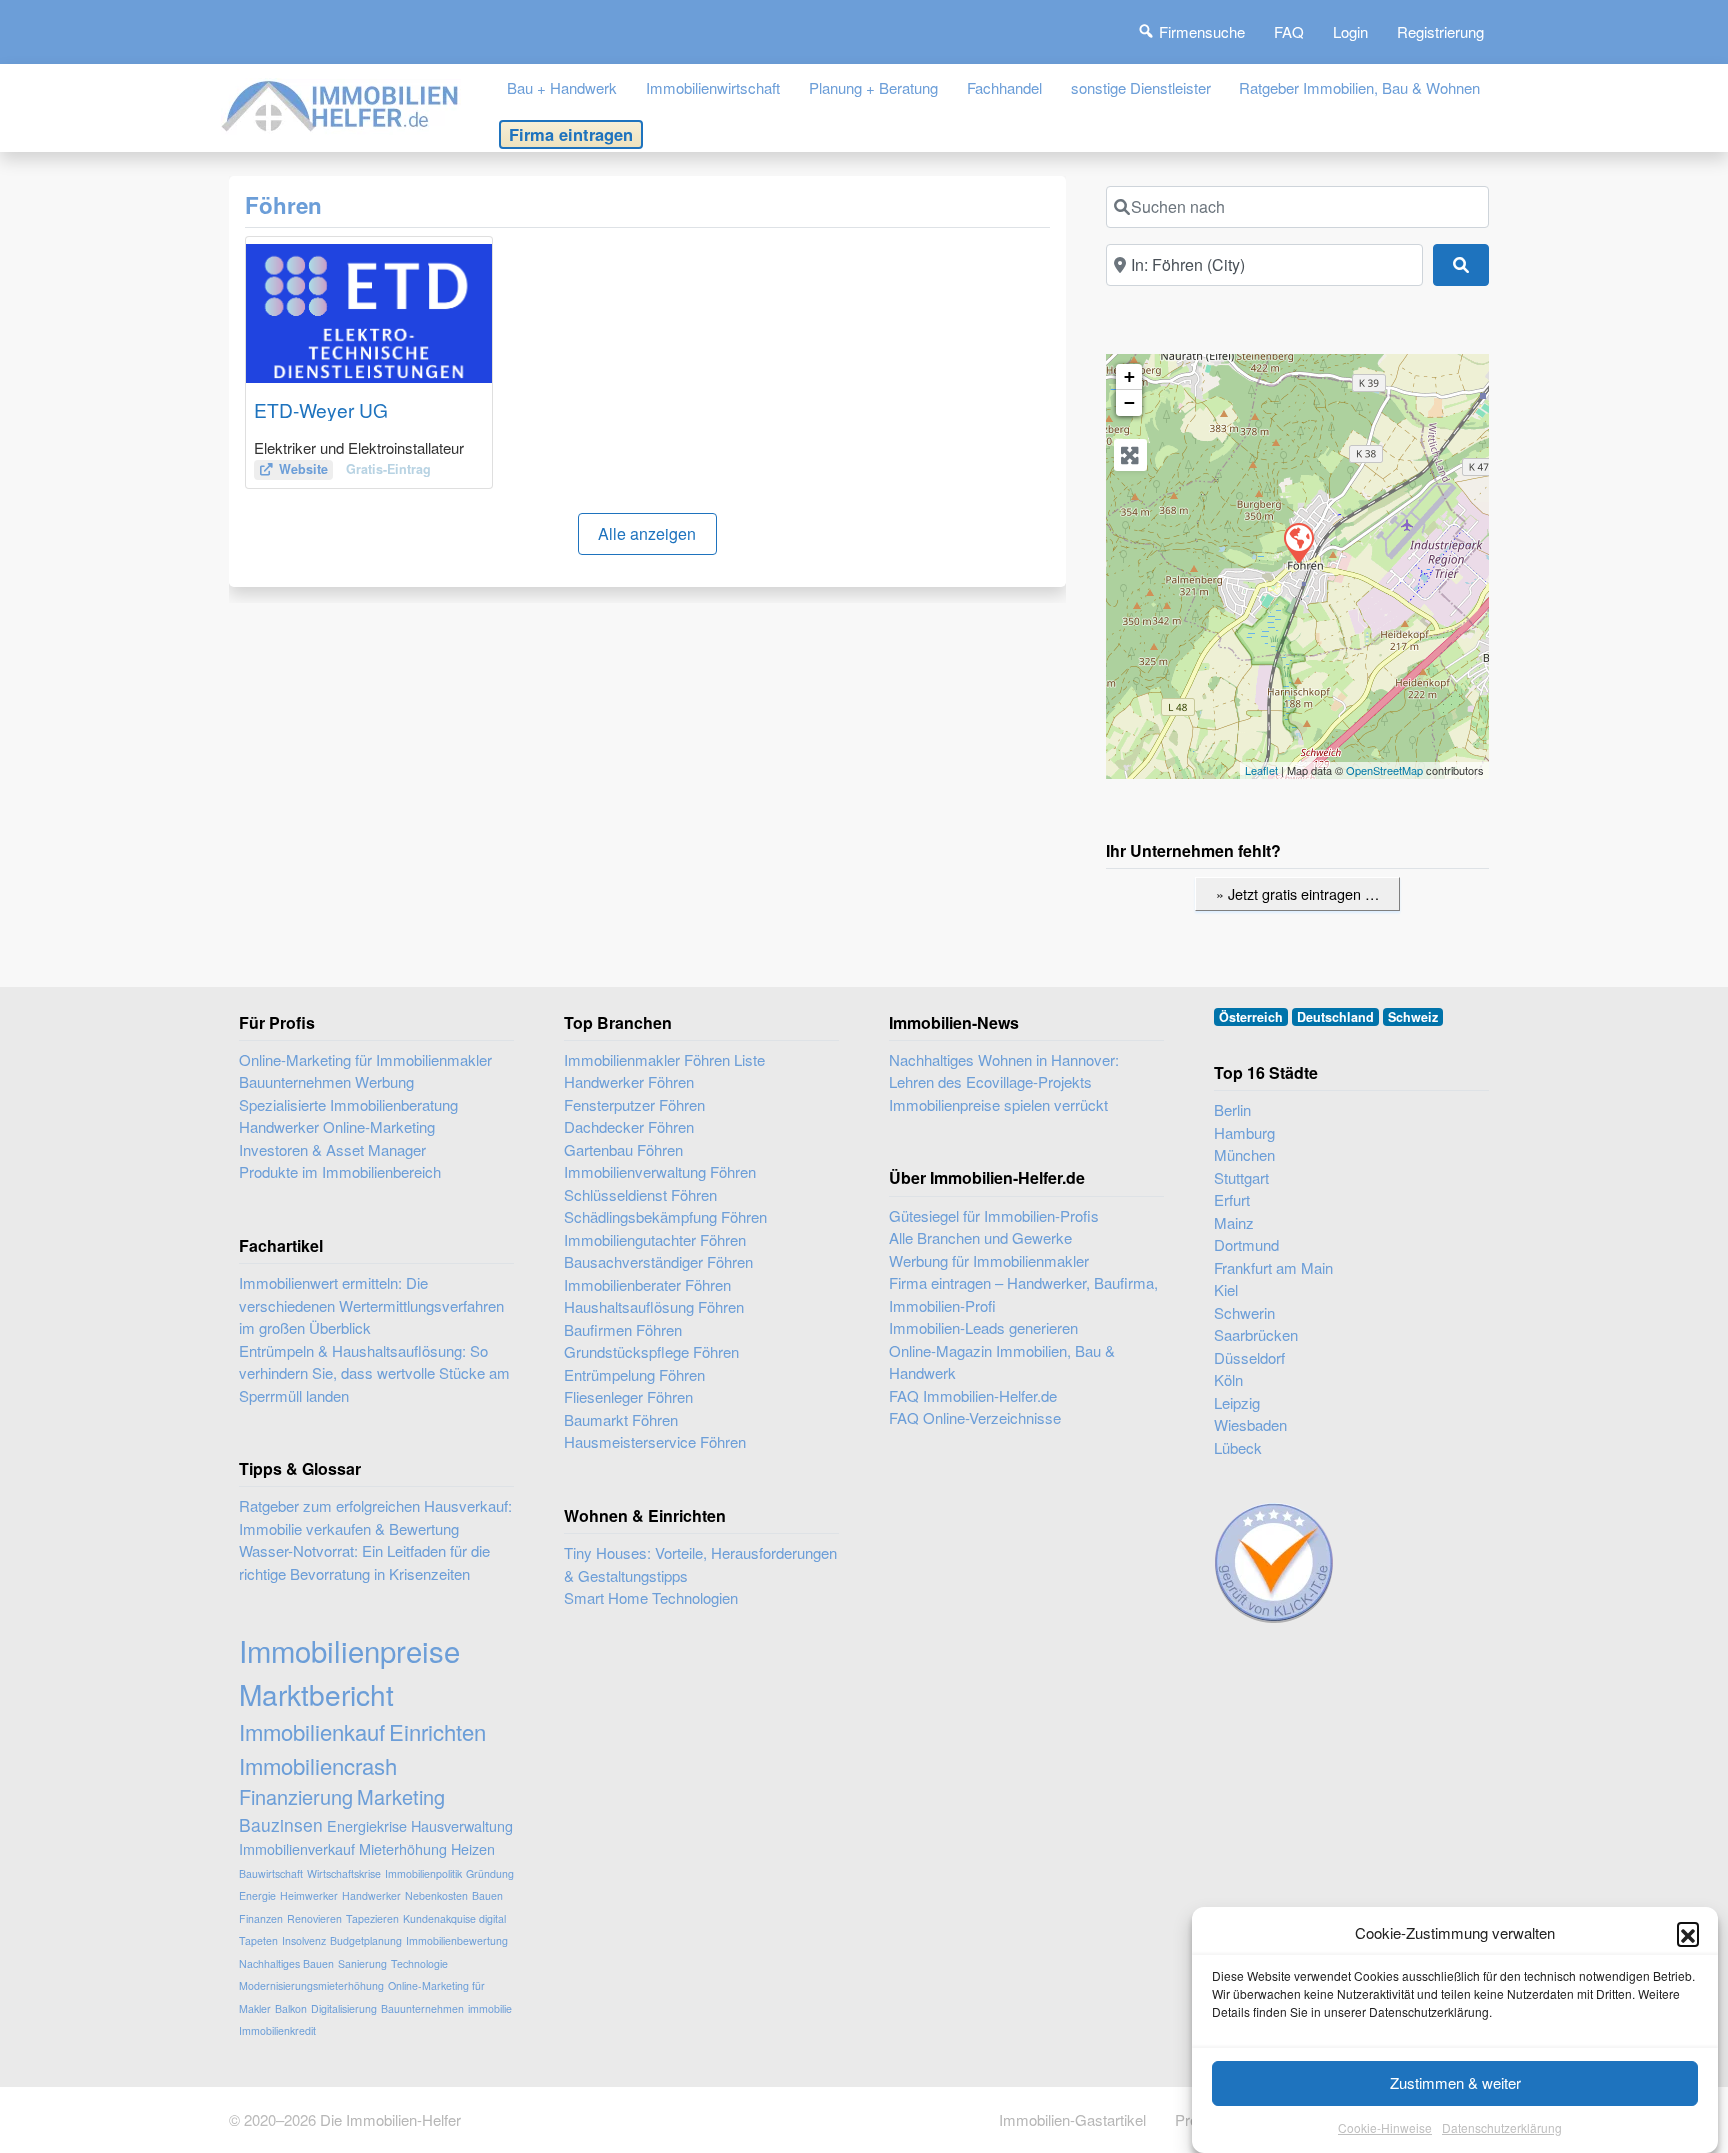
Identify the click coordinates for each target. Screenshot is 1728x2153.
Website (303, 469)
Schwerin (1244, 1312)
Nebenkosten (436, 1895)
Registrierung (1440, 31)
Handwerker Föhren (629, 1081)
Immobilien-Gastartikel (1072, 2119)
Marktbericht (316, 1694)
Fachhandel (1004, 87)
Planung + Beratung (873, 87)
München (1244, 1154)
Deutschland (1335, 1017)
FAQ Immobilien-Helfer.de (973, 1395)
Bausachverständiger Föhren (658, 1261)
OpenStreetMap (1384, 770)
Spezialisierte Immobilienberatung (348, 1104)
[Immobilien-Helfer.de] (341, 103)
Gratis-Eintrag (388, 469)
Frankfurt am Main (1273, 1267)
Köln (1228, 1379)
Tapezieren (372, 1918)
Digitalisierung (344, 2008)
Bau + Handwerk (562, 87)
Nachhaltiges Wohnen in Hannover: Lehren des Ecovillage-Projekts (1004, 1071)
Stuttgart (1241, 1177)
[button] (1688, 1933)
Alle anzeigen (647, 533)
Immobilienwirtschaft (713, 87)
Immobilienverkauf (297, 1848)
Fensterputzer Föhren (634, 1104)
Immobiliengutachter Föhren (655, 1239)
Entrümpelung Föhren (634, 1374)
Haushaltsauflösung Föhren (654, 1306)
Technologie (419, 1963)
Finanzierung (296, 1796)
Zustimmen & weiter (1455, 2082)
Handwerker (371, 1895)
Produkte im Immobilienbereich (340, 1171)
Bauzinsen (281, 1824)
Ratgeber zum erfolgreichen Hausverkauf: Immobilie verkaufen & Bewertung (375, 1517)
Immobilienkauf (312, 1731)
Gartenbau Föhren (623, 1149)
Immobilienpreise (349, 1650)
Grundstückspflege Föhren (651, 1351)
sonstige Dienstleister (1141, 87)
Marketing (401, 1796)
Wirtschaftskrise (344, 1873)
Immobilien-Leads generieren (983, 1327)
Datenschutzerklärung (1502, 2127)
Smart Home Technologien (651, 1597)
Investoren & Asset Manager (332, 1149)
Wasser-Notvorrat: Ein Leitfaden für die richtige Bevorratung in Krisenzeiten (364, 1562)
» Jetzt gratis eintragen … (1297, 893)
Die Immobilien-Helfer (390, 2119)
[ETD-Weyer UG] (1298, 542)
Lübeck (1238, 1447)
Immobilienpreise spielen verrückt (998, 1104)
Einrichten (437, 1731)
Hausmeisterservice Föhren (655, 1441)
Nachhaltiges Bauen (286, 1963)
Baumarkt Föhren (621, 1419)
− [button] (1129, 402)
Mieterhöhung (403, 1848)
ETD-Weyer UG (321, 409)
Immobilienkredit (277, 2030)
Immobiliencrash (318, 1765)
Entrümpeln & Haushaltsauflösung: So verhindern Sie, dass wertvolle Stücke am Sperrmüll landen (374, 1373)
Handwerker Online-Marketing (337, 1126)
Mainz (1234, 1222)
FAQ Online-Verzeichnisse (975, 1417)
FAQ (1289, 31)
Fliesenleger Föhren (628, 1396)
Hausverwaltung (462, 1825)
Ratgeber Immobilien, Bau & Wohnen (1359, 87)
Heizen (473, 1848)
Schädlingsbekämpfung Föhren (665, 1216)
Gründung (490, 1873)
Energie (257, 1895)
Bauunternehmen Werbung (326, 1081)
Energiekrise (367, 1825)
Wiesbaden (1250, 1424)
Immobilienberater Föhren (647, 1284)
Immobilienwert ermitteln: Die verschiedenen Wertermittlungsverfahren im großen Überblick (371, 1305)
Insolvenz (304, 1940)
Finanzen (261, 1918)
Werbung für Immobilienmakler (989, 1260)
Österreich (1251, 1017)
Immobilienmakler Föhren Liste (664, 1059)
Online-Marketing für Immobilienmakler (365, 1059)
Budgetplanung (366, 1940)
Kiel (1226, 1289)
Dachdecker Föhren (629, 1126)
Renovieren (314, 1918)
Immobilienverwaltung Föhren (660, 1171)
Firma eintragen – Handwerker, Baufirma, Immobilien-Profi (1023, 1294)
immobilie (490, 2008)
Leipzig (1237, 1402)
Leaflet (1261, 770)
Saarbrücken (1256, 1334)
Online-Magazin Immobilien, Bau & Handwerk (1002, 1362)
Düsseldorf (1249, 1357)
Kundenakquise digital (454, 1918)
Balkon (291, 2008)
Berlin (1232, 1109)
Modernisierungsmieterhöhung (311, 1985)
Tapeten (258, 1940)
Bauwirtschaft (271, 1873)
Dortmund (1246, 1244)
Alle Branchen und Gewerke (980, 1237)
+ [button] (1129, 376)
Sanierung (362, 1963)
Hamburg (1244, 1132)
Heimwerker (309, 1895)
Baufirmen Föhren (623, 1329)
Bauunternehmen (422, 2008)
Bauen (487, 1895)
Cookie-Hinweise (1385, 2127)
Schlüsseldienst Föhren (640, 1194)
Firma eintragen (571, 134)
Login (1350, 31)
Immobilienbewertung (457, 1940)
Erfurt (1232, 1199)
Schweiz (1413, 1017)
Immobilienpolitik (423, 1873)
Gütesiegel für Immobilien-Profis (994, 1215)
